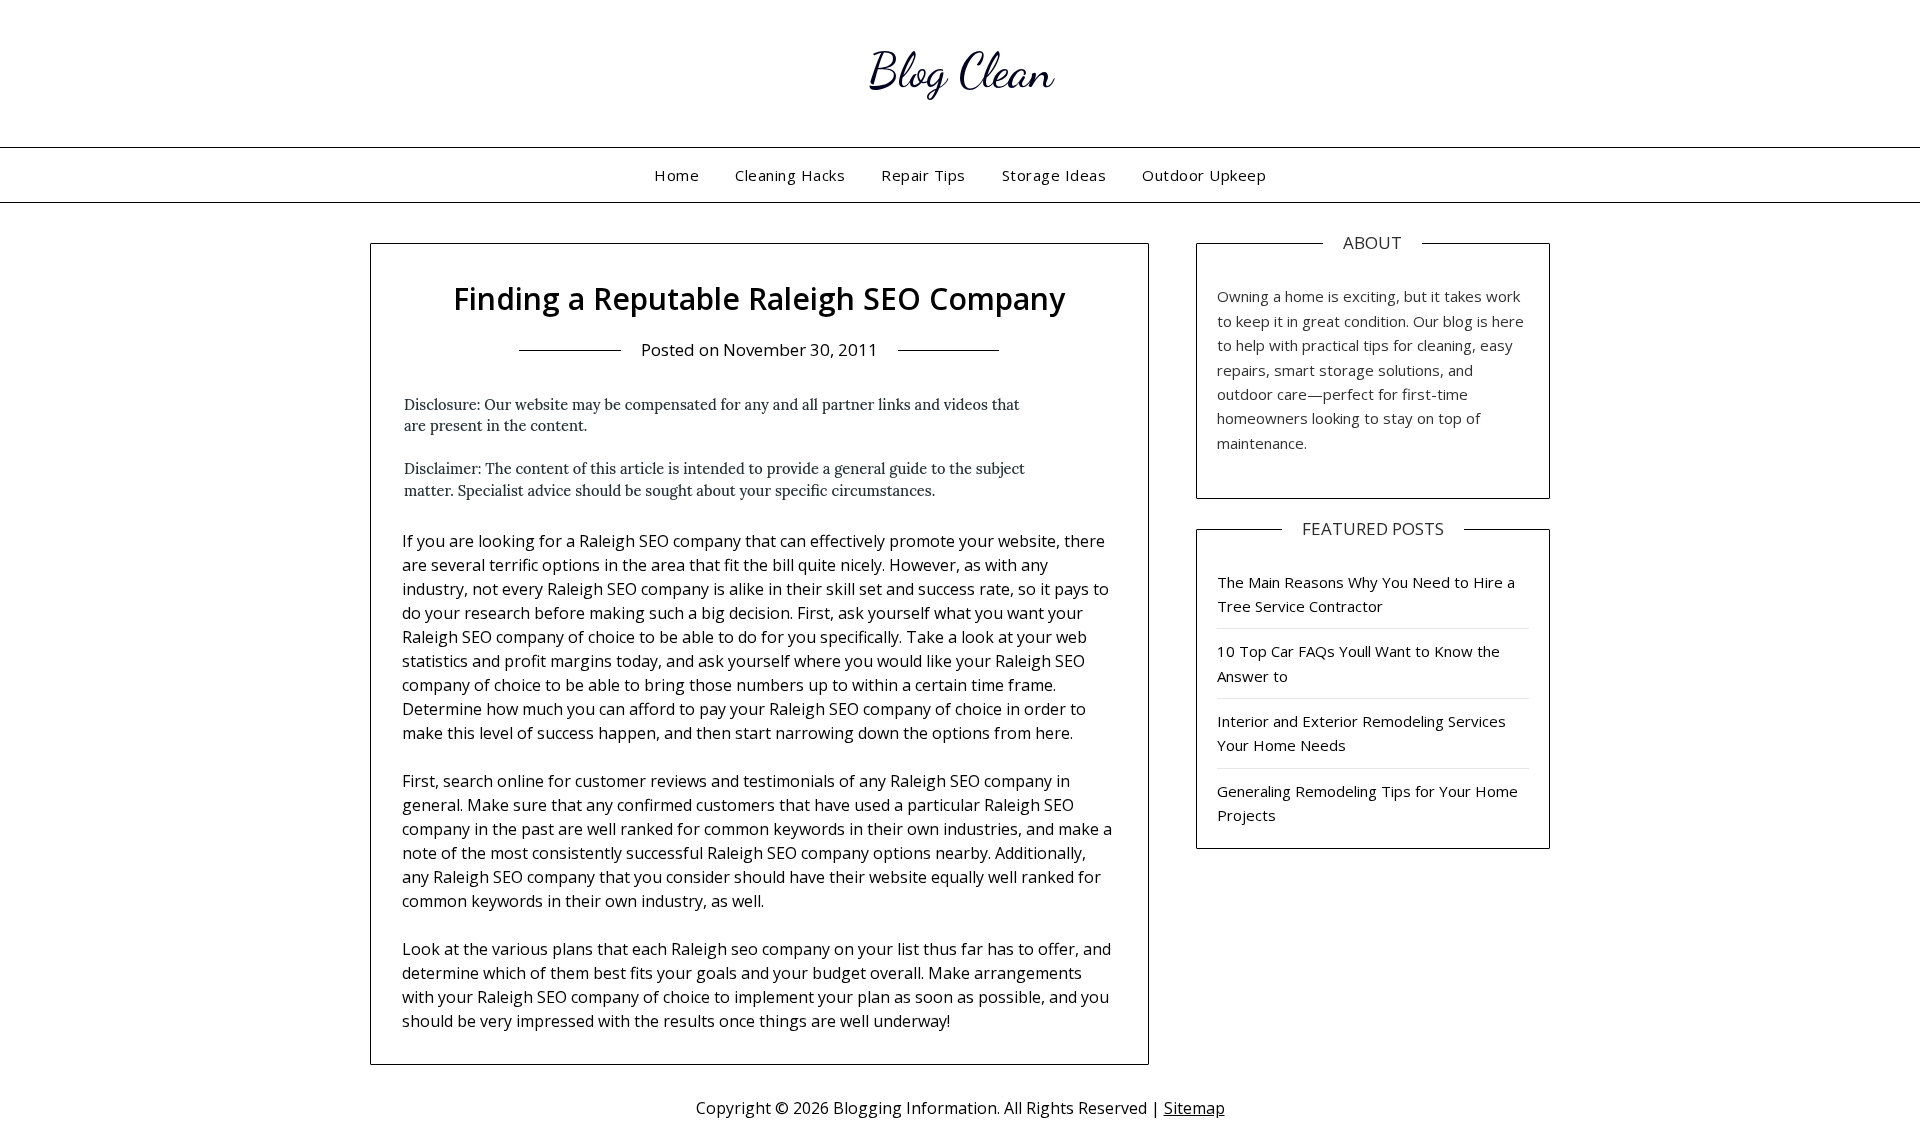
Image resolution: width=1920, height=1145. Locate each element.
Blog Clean (960, 70)
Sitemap (1194, 1108)
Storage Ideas (1054, 175)
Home (676, 175)
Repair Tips (923, 175)
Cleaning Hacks (790, 175)
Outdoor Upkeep (1204, 175)
